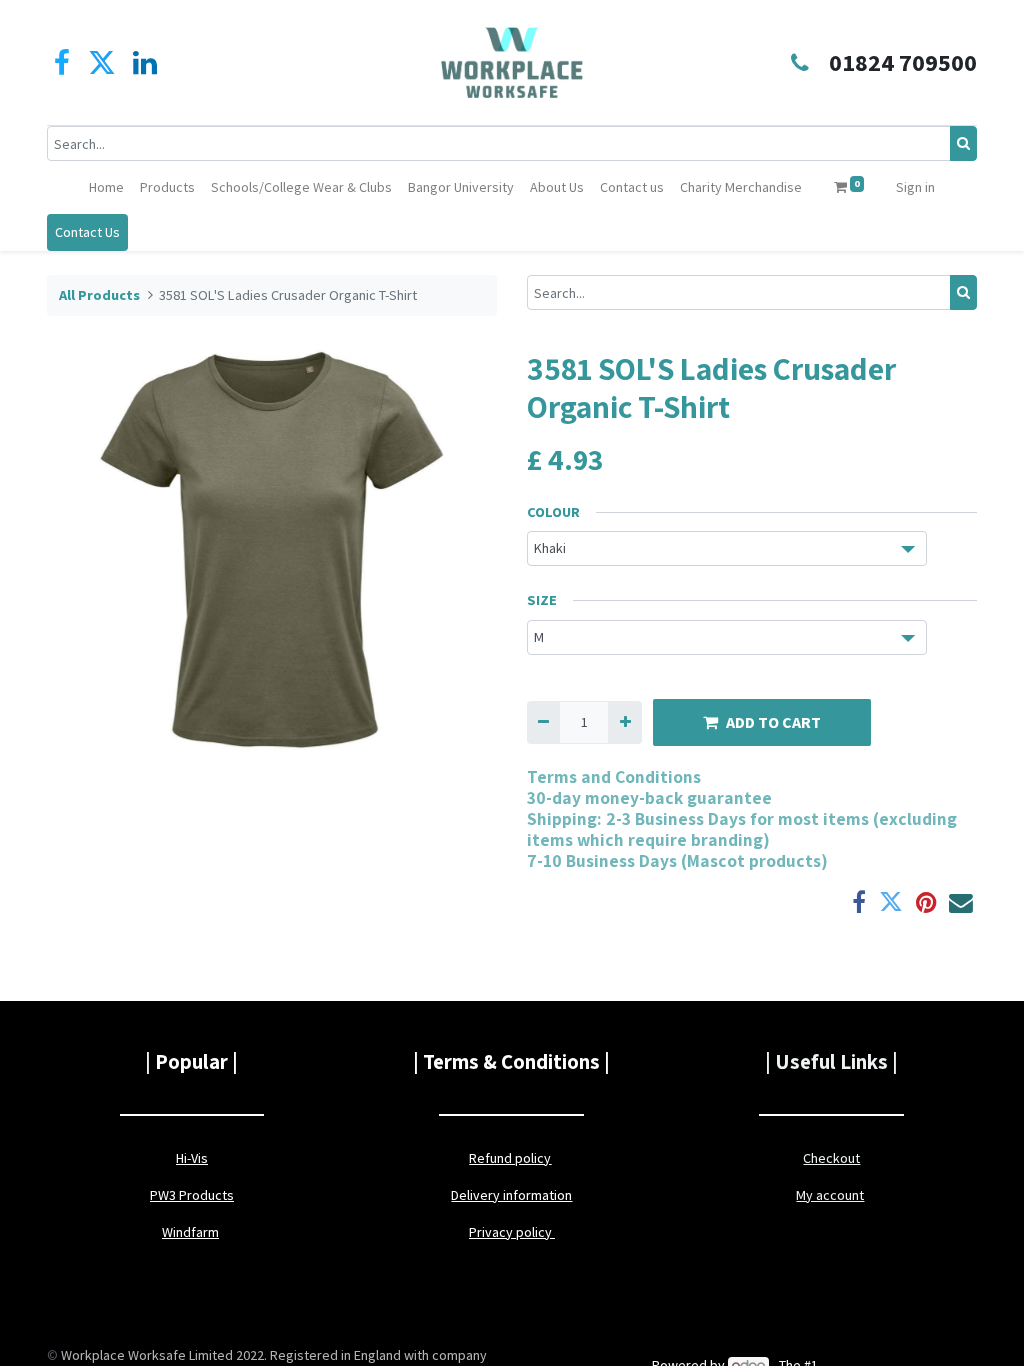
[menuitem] (106, 187)
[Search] (963, 143)
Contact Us (87, 232)
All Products (99, 295)
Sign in (915, 187)
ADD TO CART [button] (773, 722)
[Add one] (624, 722)
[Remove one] (543, 722)
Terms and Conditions (614, 776)
